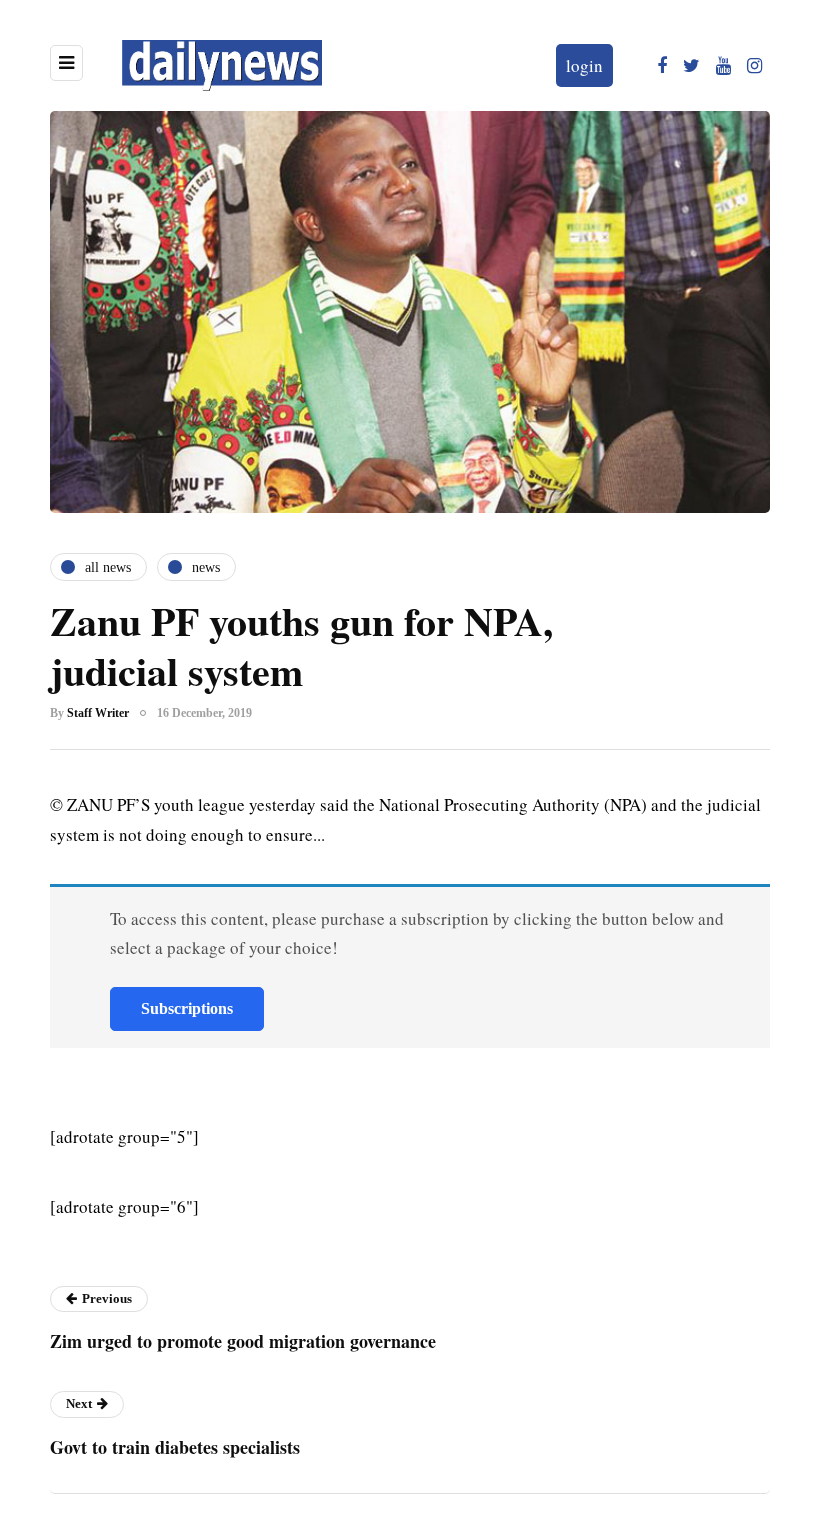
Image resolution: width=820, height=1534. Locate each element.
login (584, 65)
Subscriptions (187, 1008)
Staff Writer (98, 713)
